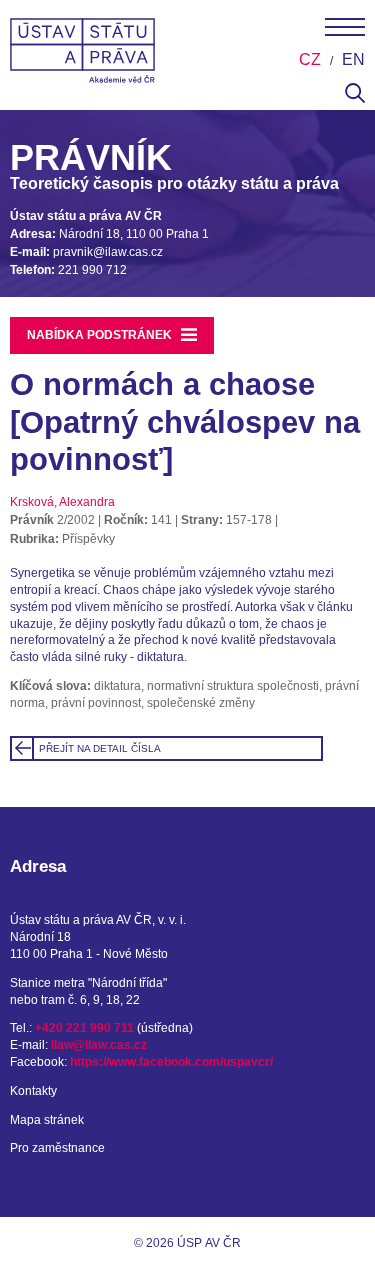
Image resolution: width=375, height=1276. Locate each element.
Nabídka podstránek (101, 334)
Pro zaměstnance (57, 1148)
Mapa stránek (47, 1120)
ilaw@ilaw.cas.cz (99, 1045)
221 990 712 (92, 270)
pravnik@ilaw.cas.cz (108, 252)
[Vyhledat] (355, 99)
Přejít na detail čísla (100, 748)
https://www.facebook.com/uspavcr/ (171, 1062)
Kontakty (33, 1091)
